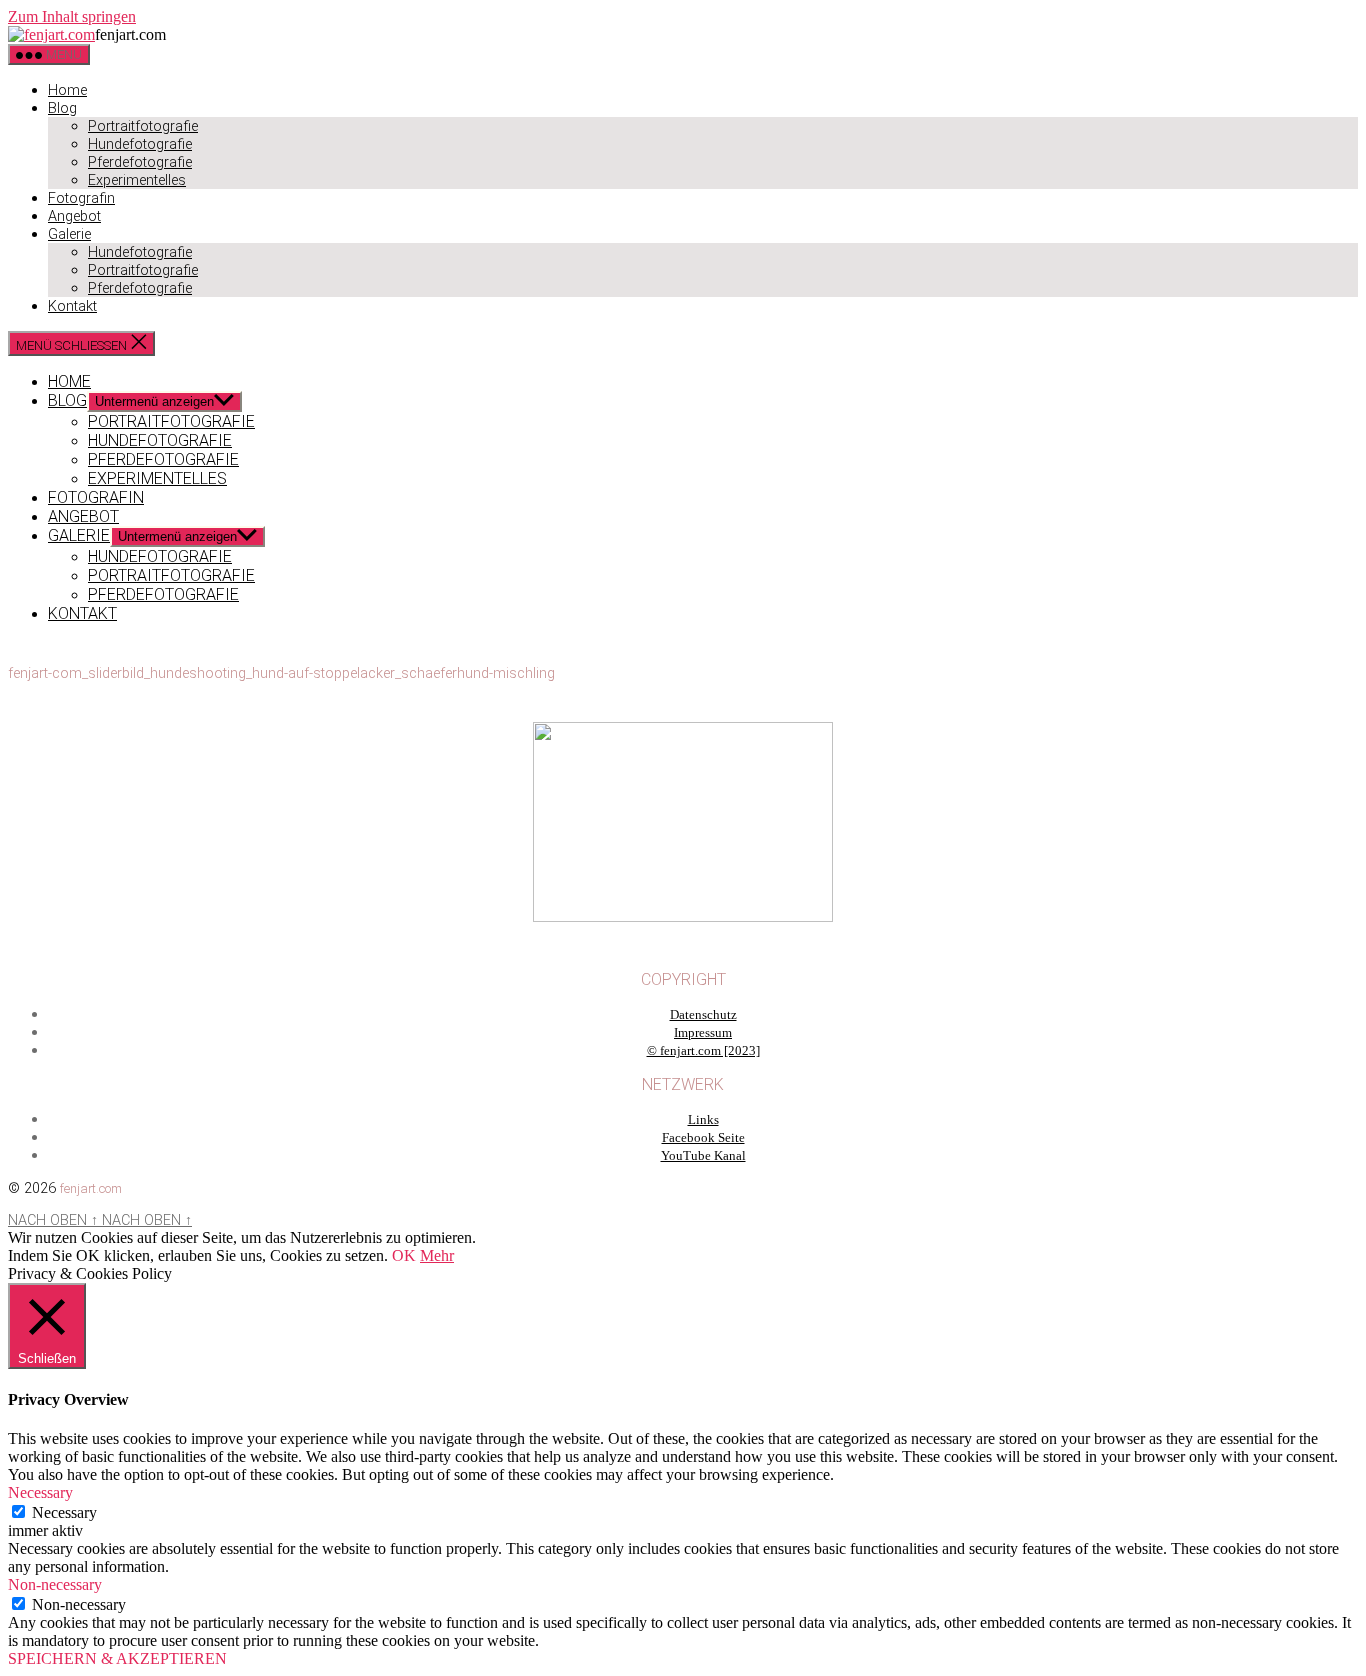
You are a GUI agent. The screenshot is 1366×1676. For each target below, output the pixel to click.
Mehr (437, 1255)
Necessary (64, 1512)
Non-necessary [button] (55, 1584)
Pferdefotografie (140, 162)
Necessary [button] (40, 1492)
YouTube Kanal (703, 1156)
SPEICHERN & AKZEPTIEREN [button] (117, 1658)
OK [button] (404, 1255)
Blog (62, 108)
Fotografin (81, 198)
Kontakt (72, 306)
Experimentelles (137, 180)
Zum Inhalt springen (72, 16)
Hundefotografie (140, 144)
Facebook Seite (703, 1138)
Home (67, 90)
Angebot (74, 216)
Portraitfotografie (143, 126)
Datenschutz (703, 1015)
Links (703, 1120)
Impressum (703, 1033)
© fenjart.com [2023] (703, 1051)
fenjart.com (91, 1188)
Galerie (69, 234)
